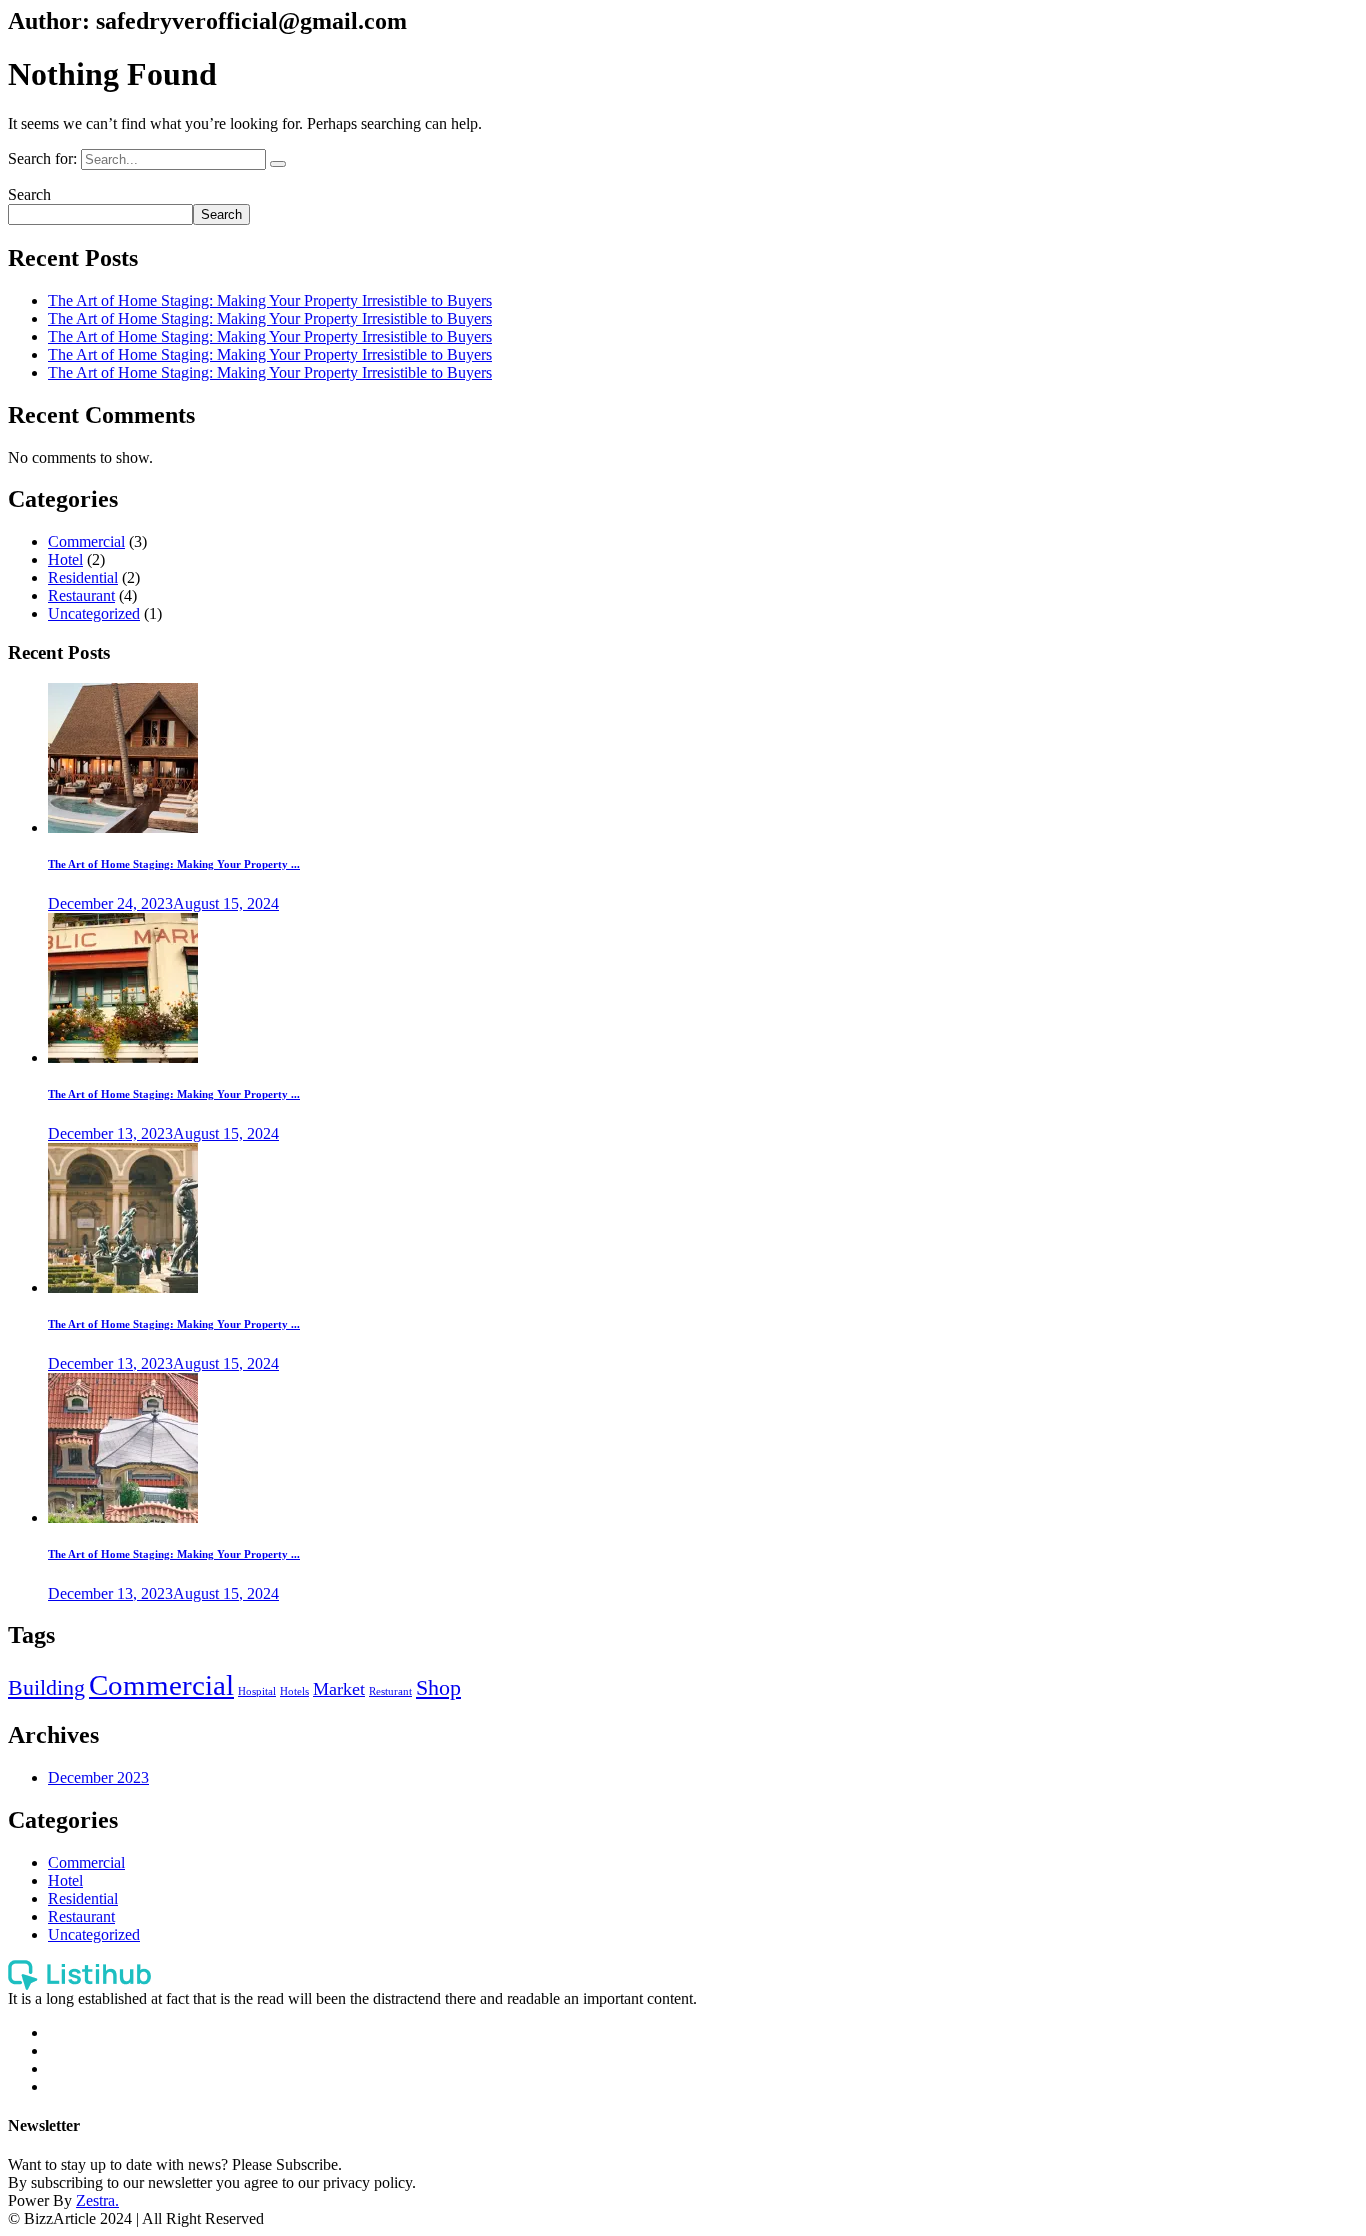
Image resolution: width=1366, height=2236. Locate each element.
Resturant (390, 1691)
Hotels (294, 1691)
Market (339, 1689)
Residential (83, 577)
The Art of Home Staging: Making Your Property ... (174, 864)
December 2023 (98, 1777)
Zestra (95, 2200)
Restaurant (81, 595)
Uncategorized (94, 613)
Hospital (257, 1691)
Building (46, 1687)
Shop (438, 1687)
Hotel (65, 559)
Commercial (86, 541)
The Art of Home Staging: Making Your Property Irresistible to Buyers (270, 300)
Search (29, 194)
